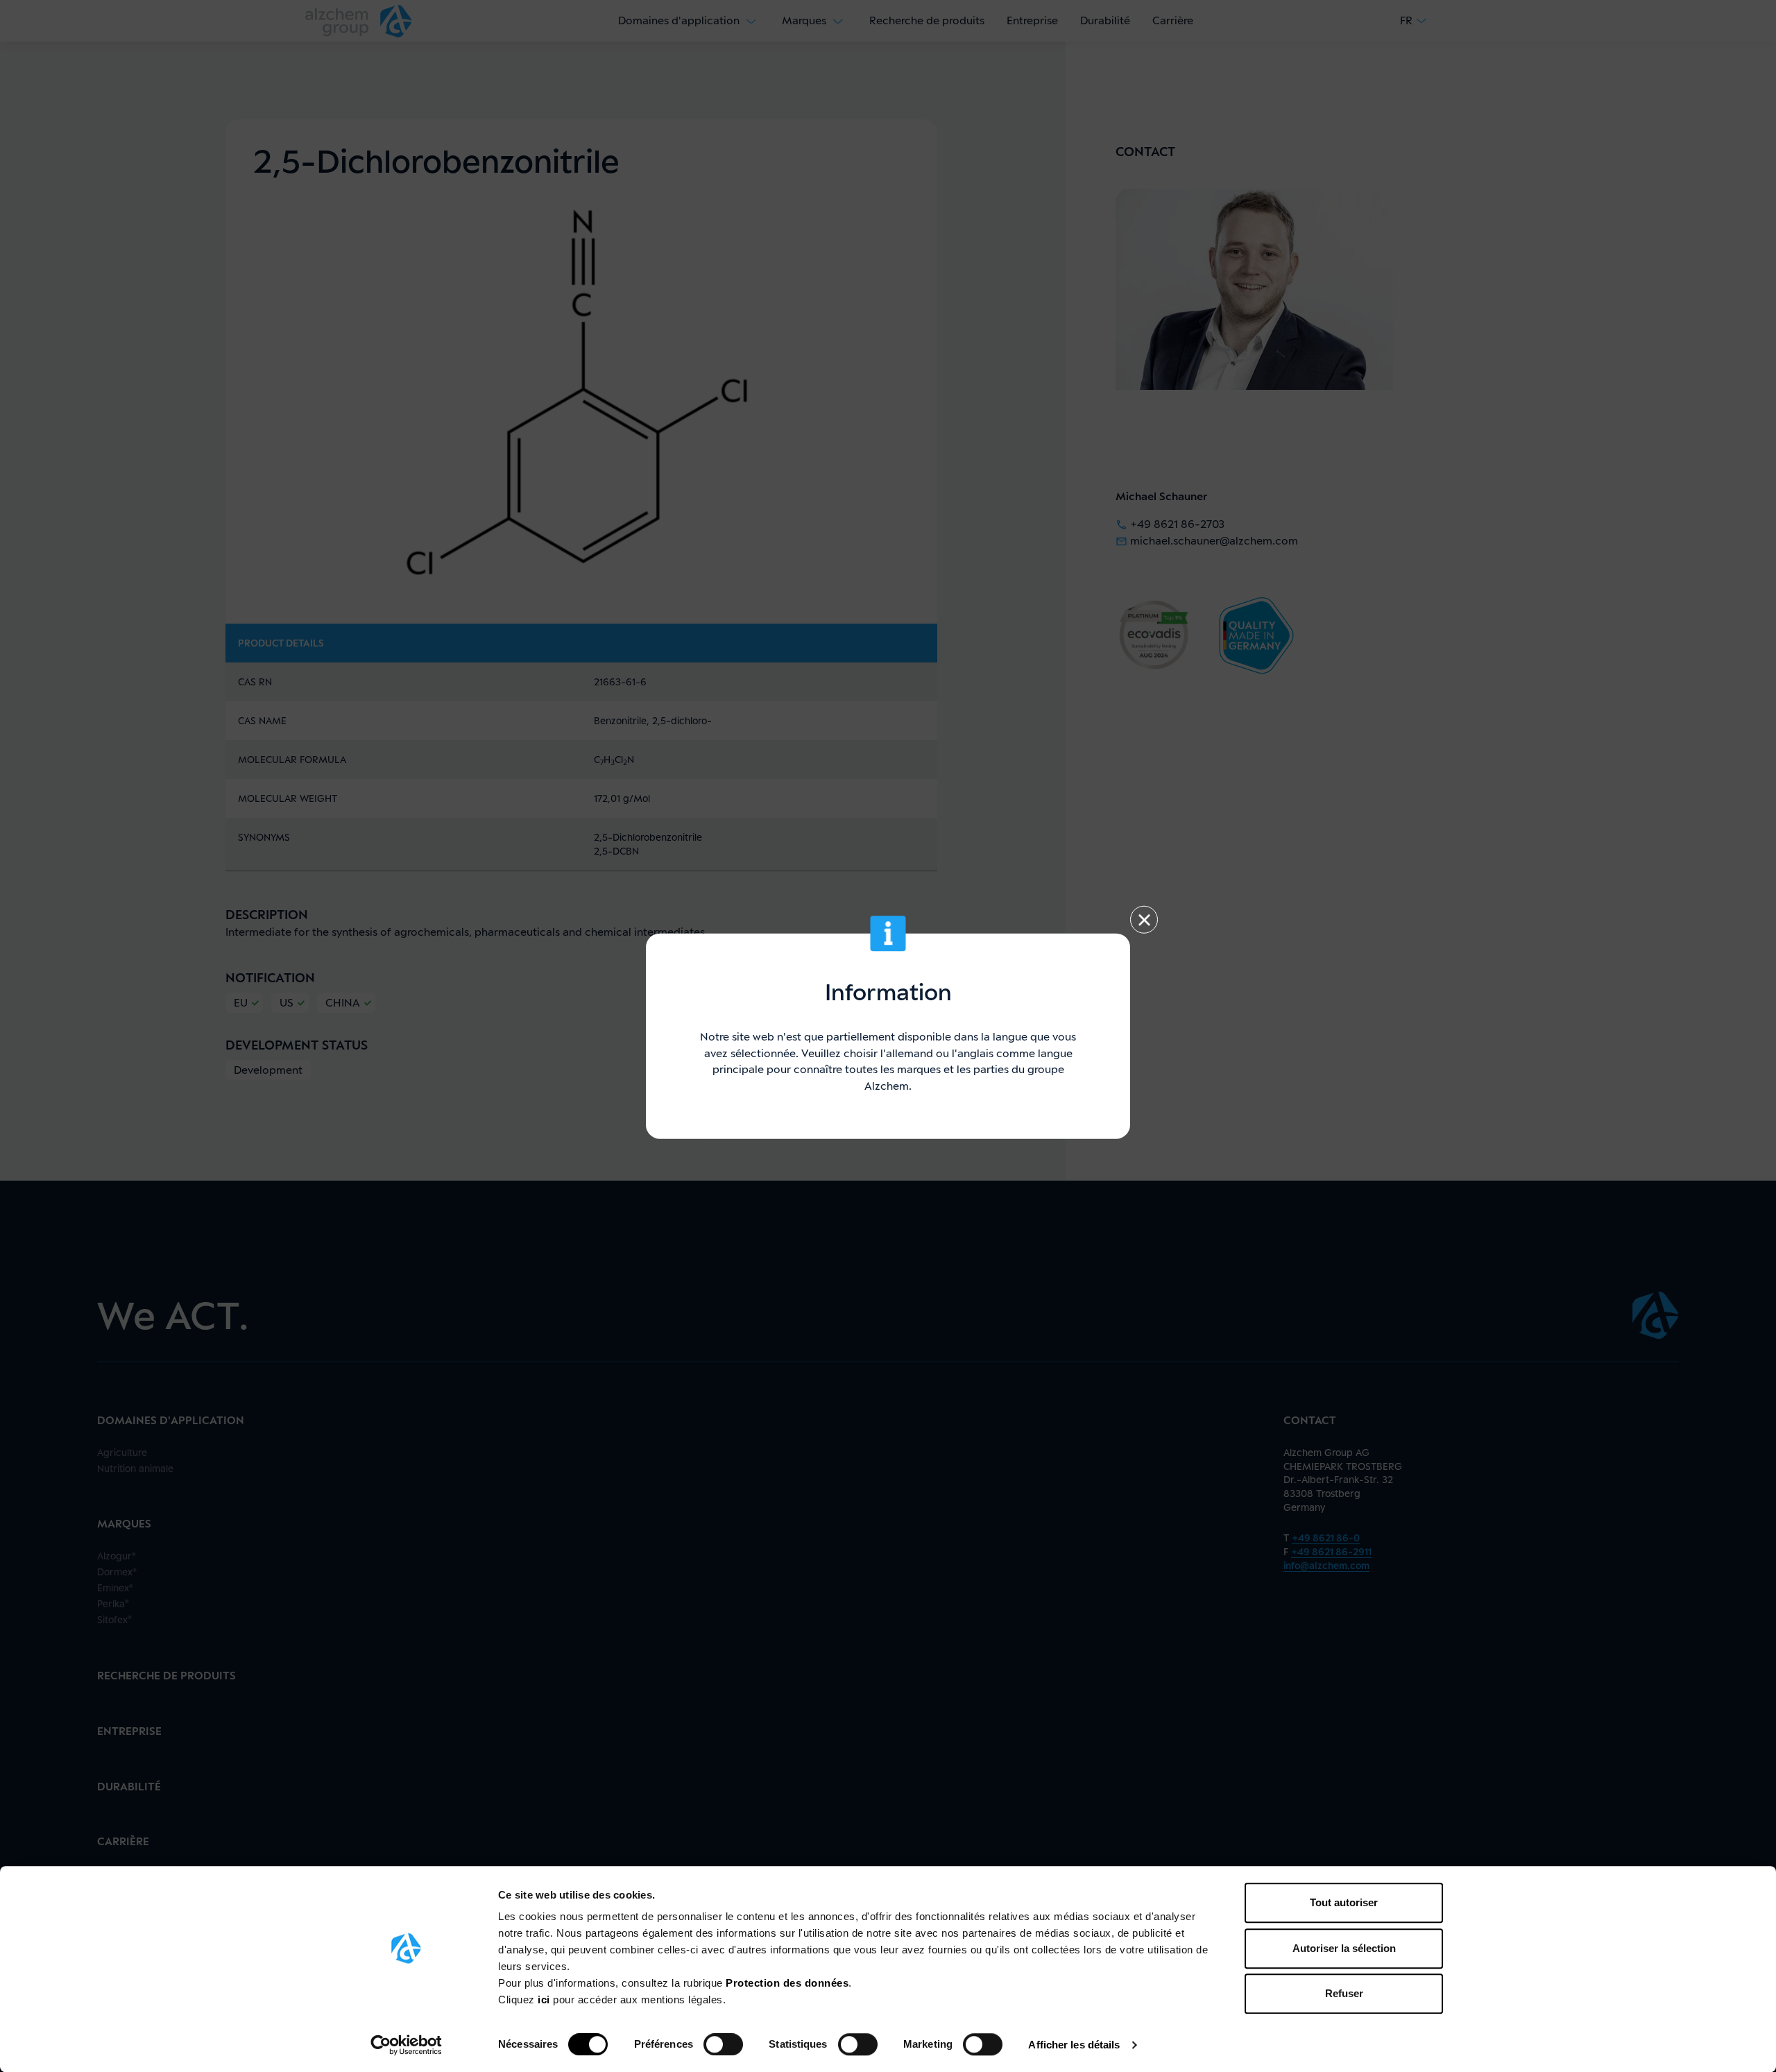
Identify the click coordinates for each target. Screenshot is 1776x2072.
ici (545, 2000)
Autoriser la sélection (1344, 1948)
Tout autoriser (1344, 1902)
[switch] (723, 2044)
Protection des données (787, 1983)
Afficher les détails (1074, 2045)
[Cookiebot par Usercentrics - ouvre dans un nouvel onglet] (406, 2045)
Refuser (1344, 1993)
